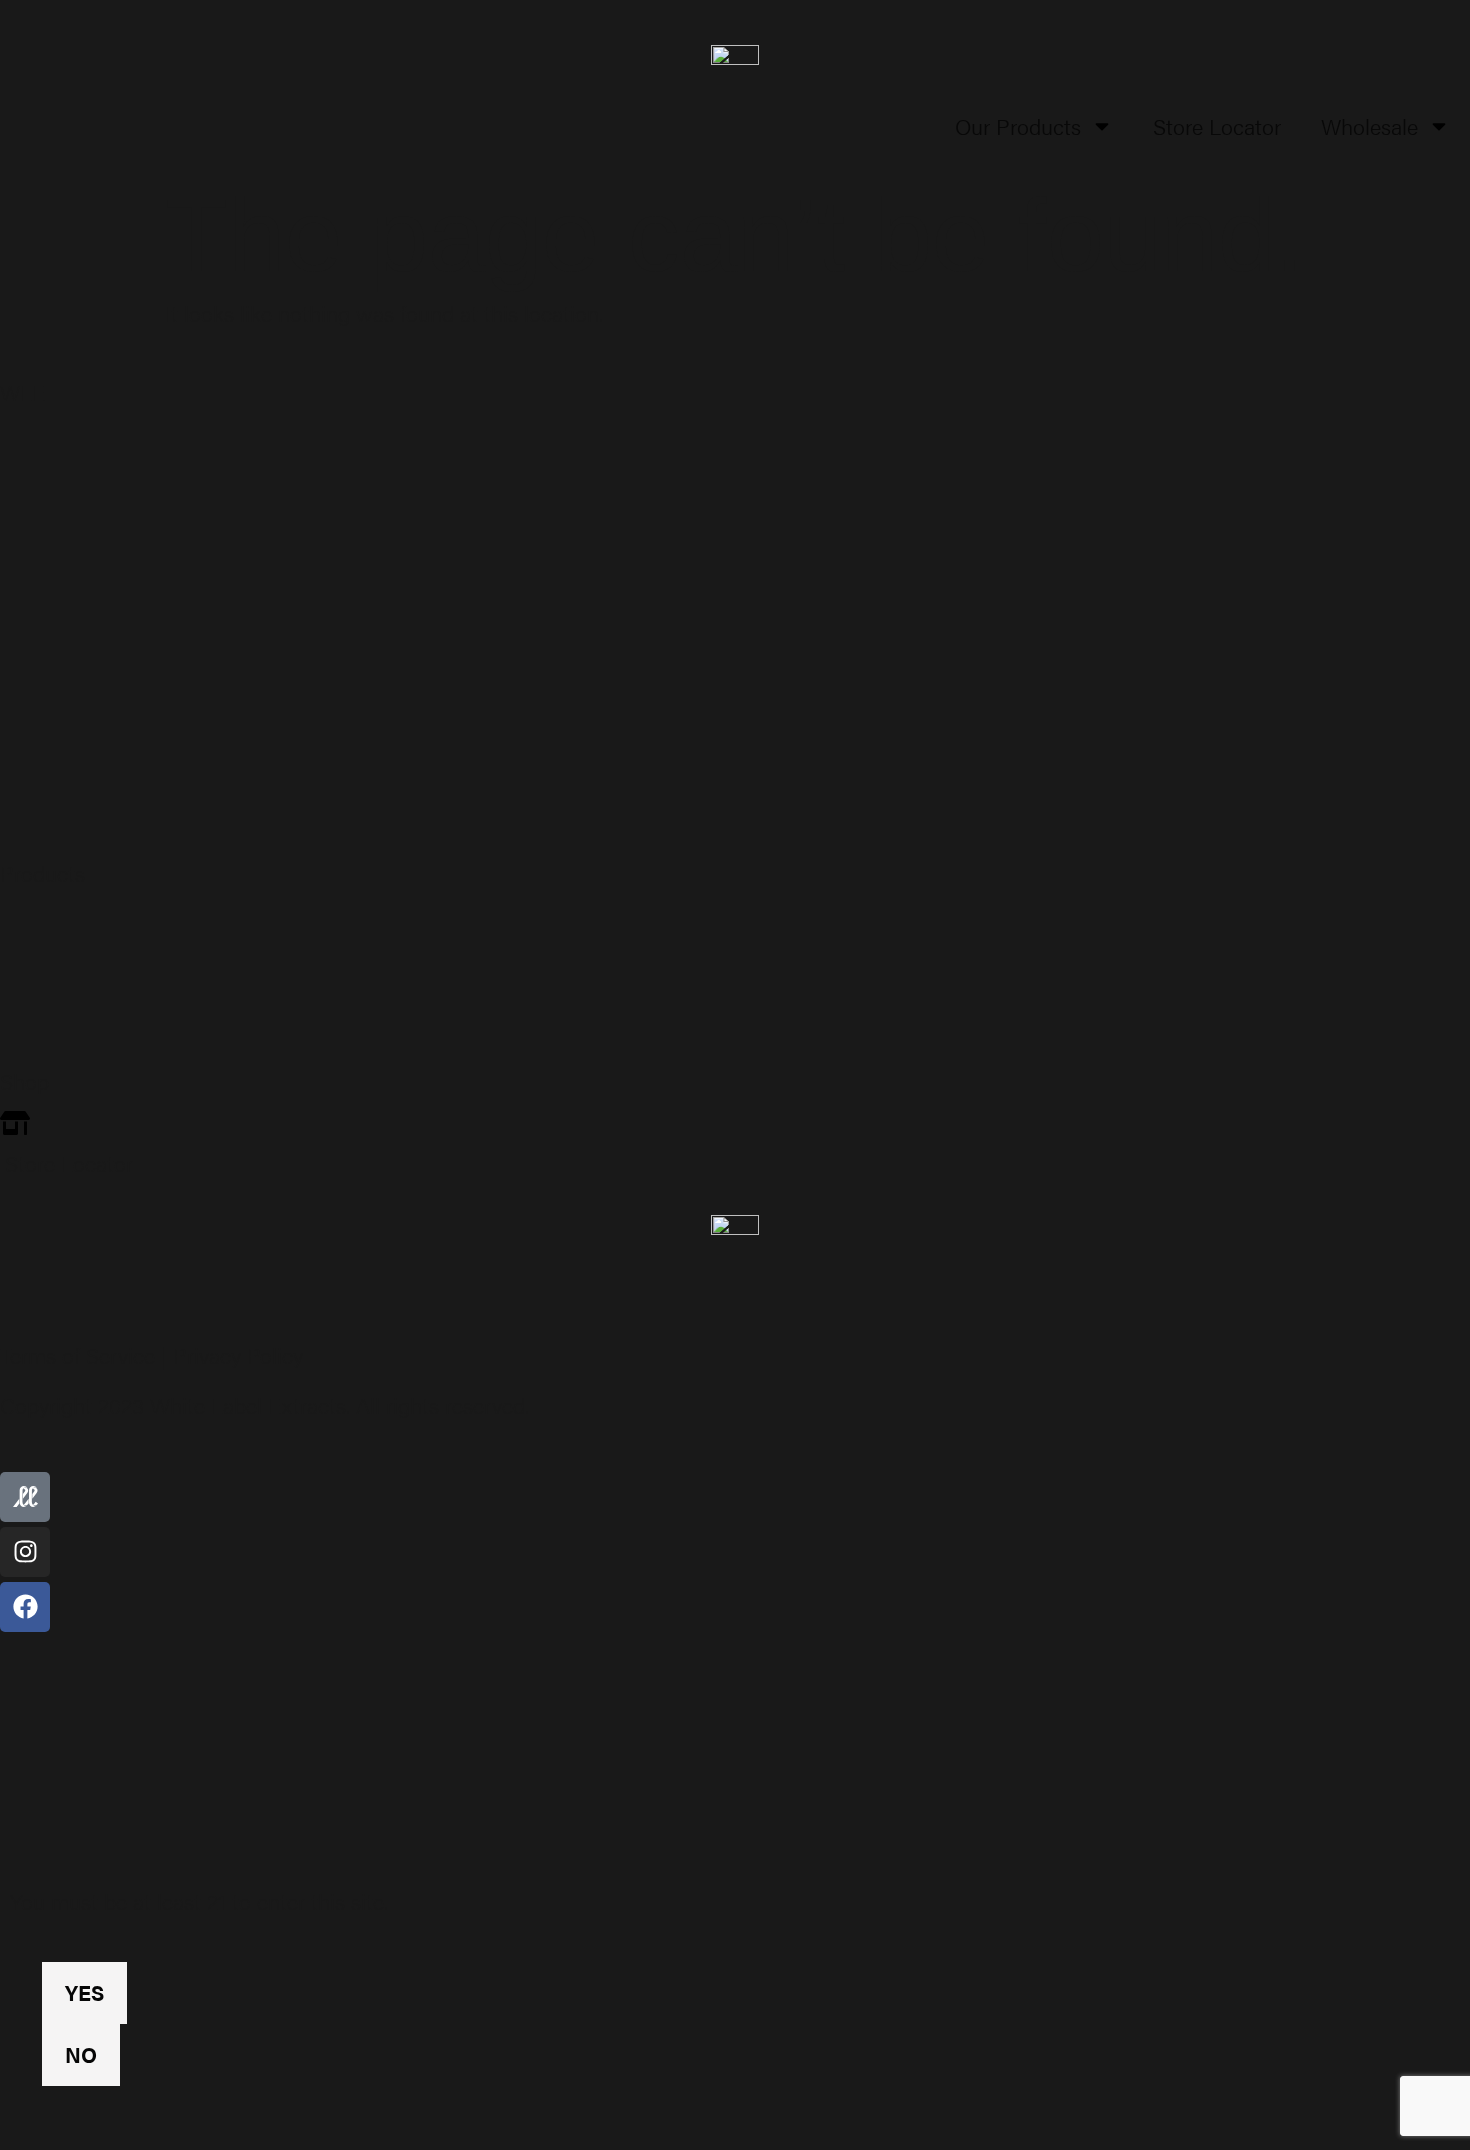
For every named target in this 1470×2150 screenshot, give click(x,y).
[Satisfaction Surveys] (735, 725)
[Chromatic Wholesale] (735, 657)
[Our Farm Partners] (735, 521)
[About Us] (735, 453)
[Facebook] (25, 1607)
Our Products (1018, 125)
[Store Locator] (735, 1144)
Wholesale (1369, 125)
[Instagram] (25, 1552)
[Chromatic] (735, 1002)
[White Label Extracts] (735, 934)
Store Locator (1217, 125)
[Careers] (735, 794)
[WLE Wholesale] (735, 589)
